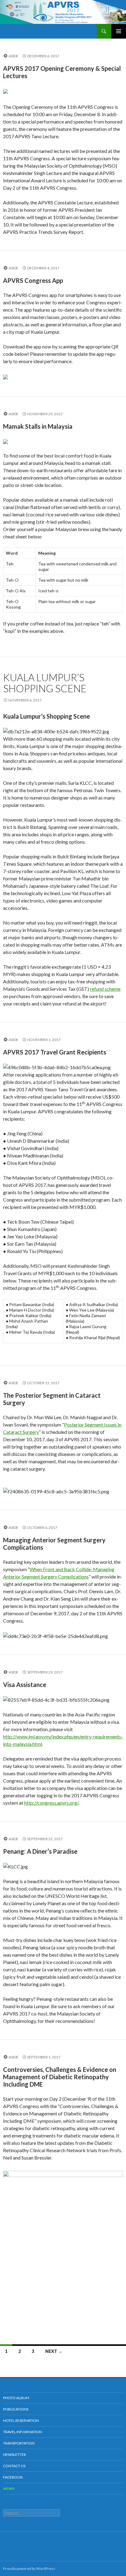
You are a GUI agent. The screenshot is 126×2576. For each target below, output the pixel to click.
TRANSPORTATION (19, 2443)
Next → (54, 2351)
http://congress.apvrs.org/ (51, 1803)
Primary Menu (119, 31)
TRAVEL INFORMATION (22, 2432)
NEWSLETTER (15, 2454)
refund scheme (105, 989)
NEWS (9, 2489)
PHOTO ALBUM (16, 2398)
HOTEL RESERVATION (21, 2420)
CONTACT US (14, 2466)
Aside (13, 56)
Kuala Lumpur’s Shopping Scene (45, 683)
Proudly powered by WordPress (29, 2568)
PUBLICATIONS (16, 2409)
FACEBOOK (13, 2477)
